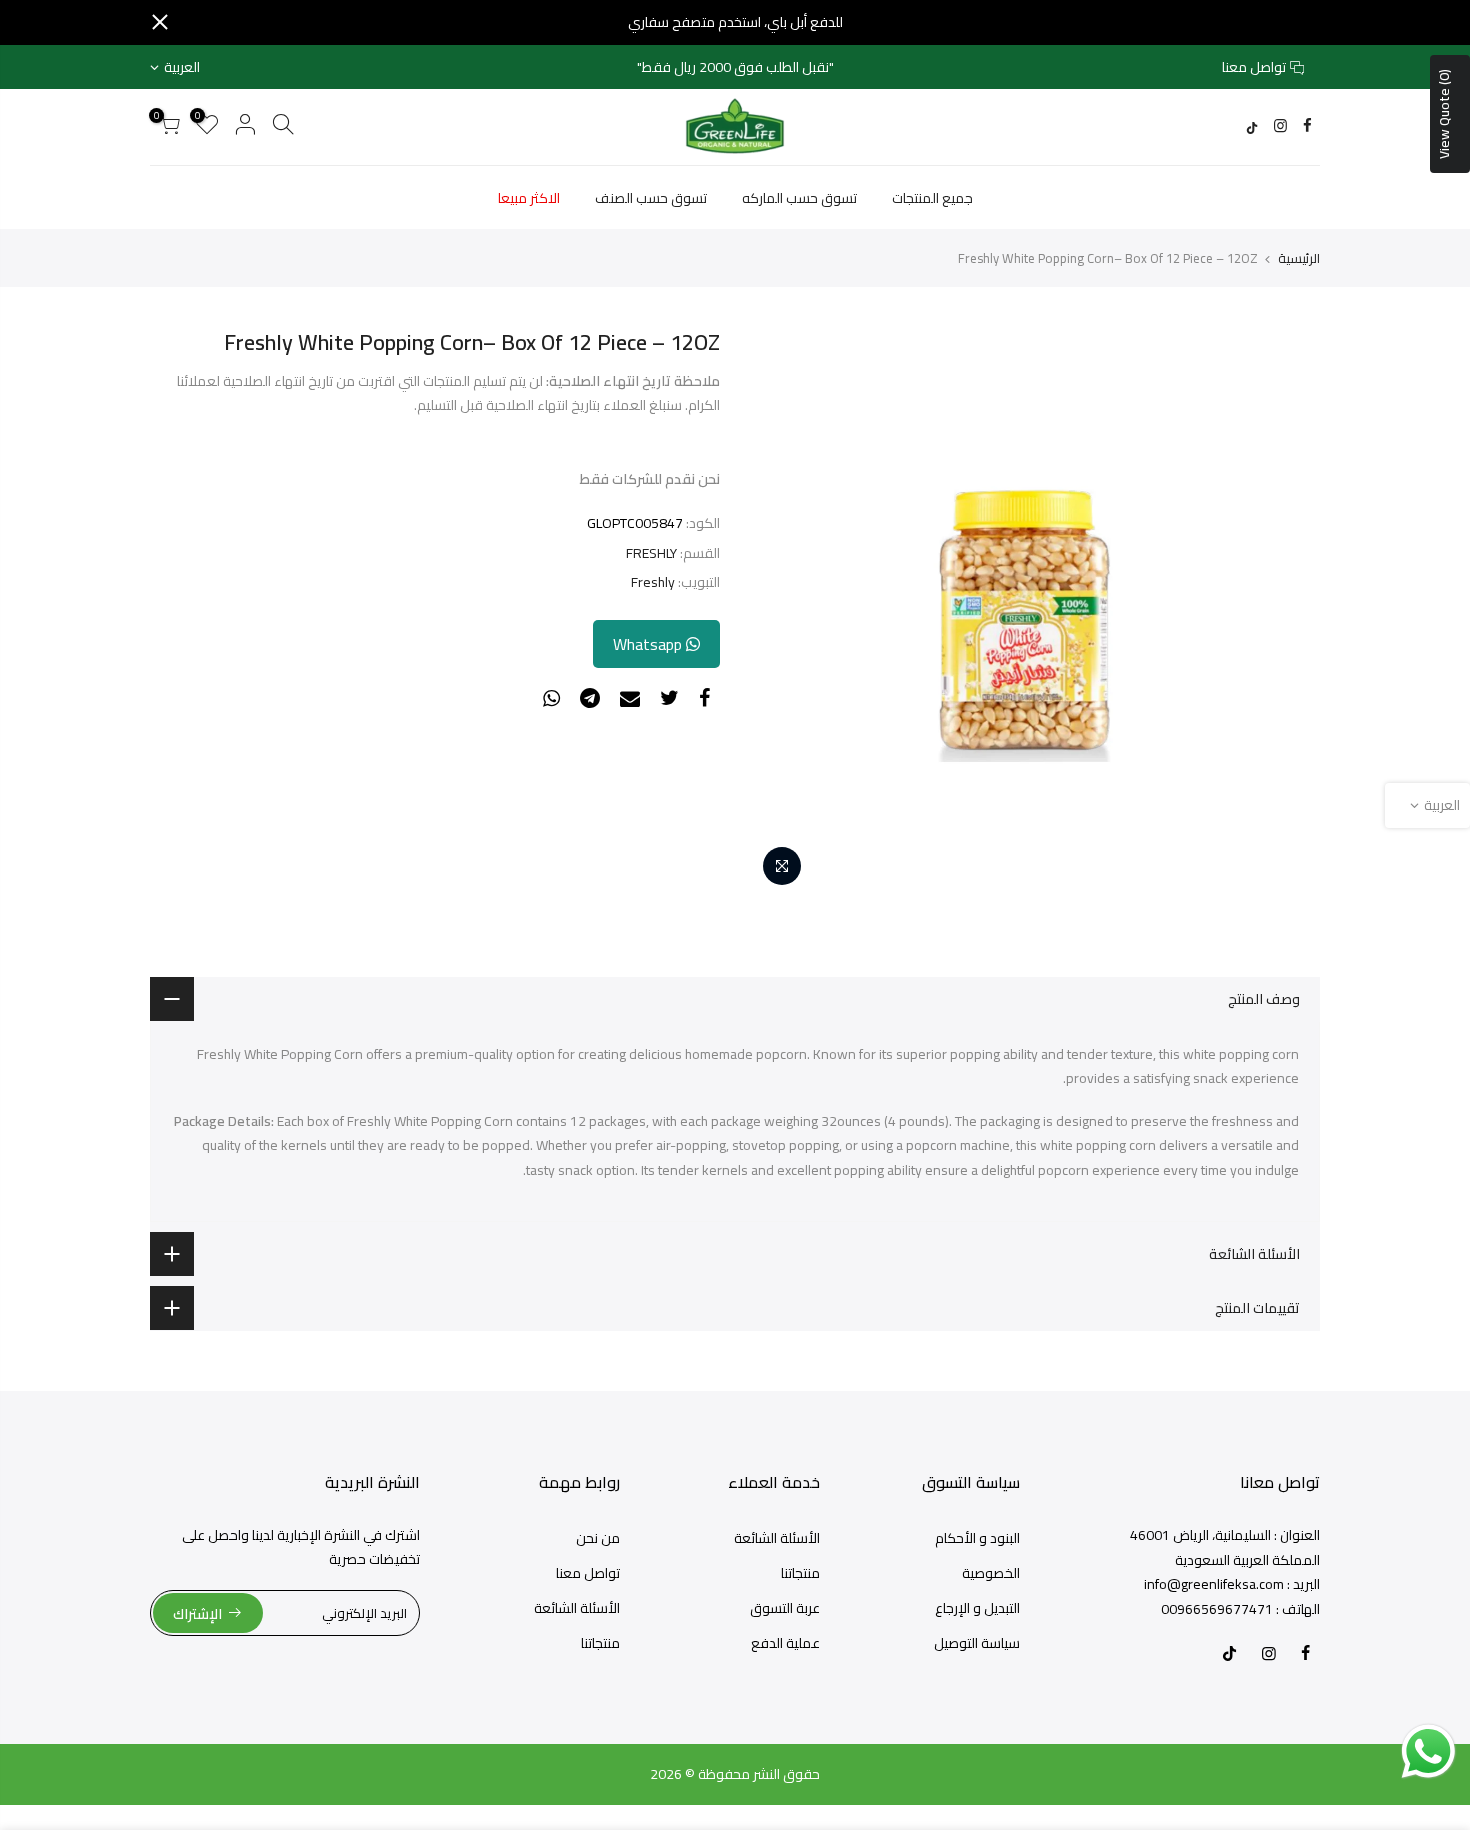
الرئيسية (1299, 258)
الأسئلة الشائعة (777, 1538)
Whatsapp (649, 644)
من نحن (598, 1538)
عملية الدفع (785, 1643)
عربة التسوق (785, 1608)
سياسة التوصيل (977, 1643)
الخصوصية (991, 1573)
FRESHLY (651, 553)
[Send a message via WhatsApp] (1428, 1751)
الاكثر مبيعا (529, 198)
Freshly (653, 582)
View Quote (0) (1444, 114)
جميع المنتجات (932, 198)
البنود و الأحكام (977, 1538)
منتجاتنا (800, 1573)
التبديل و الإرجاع (977, 1608)
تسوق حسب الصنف (651, 198)
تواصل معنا (1254, 67)
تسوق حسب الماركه (799, 198)
